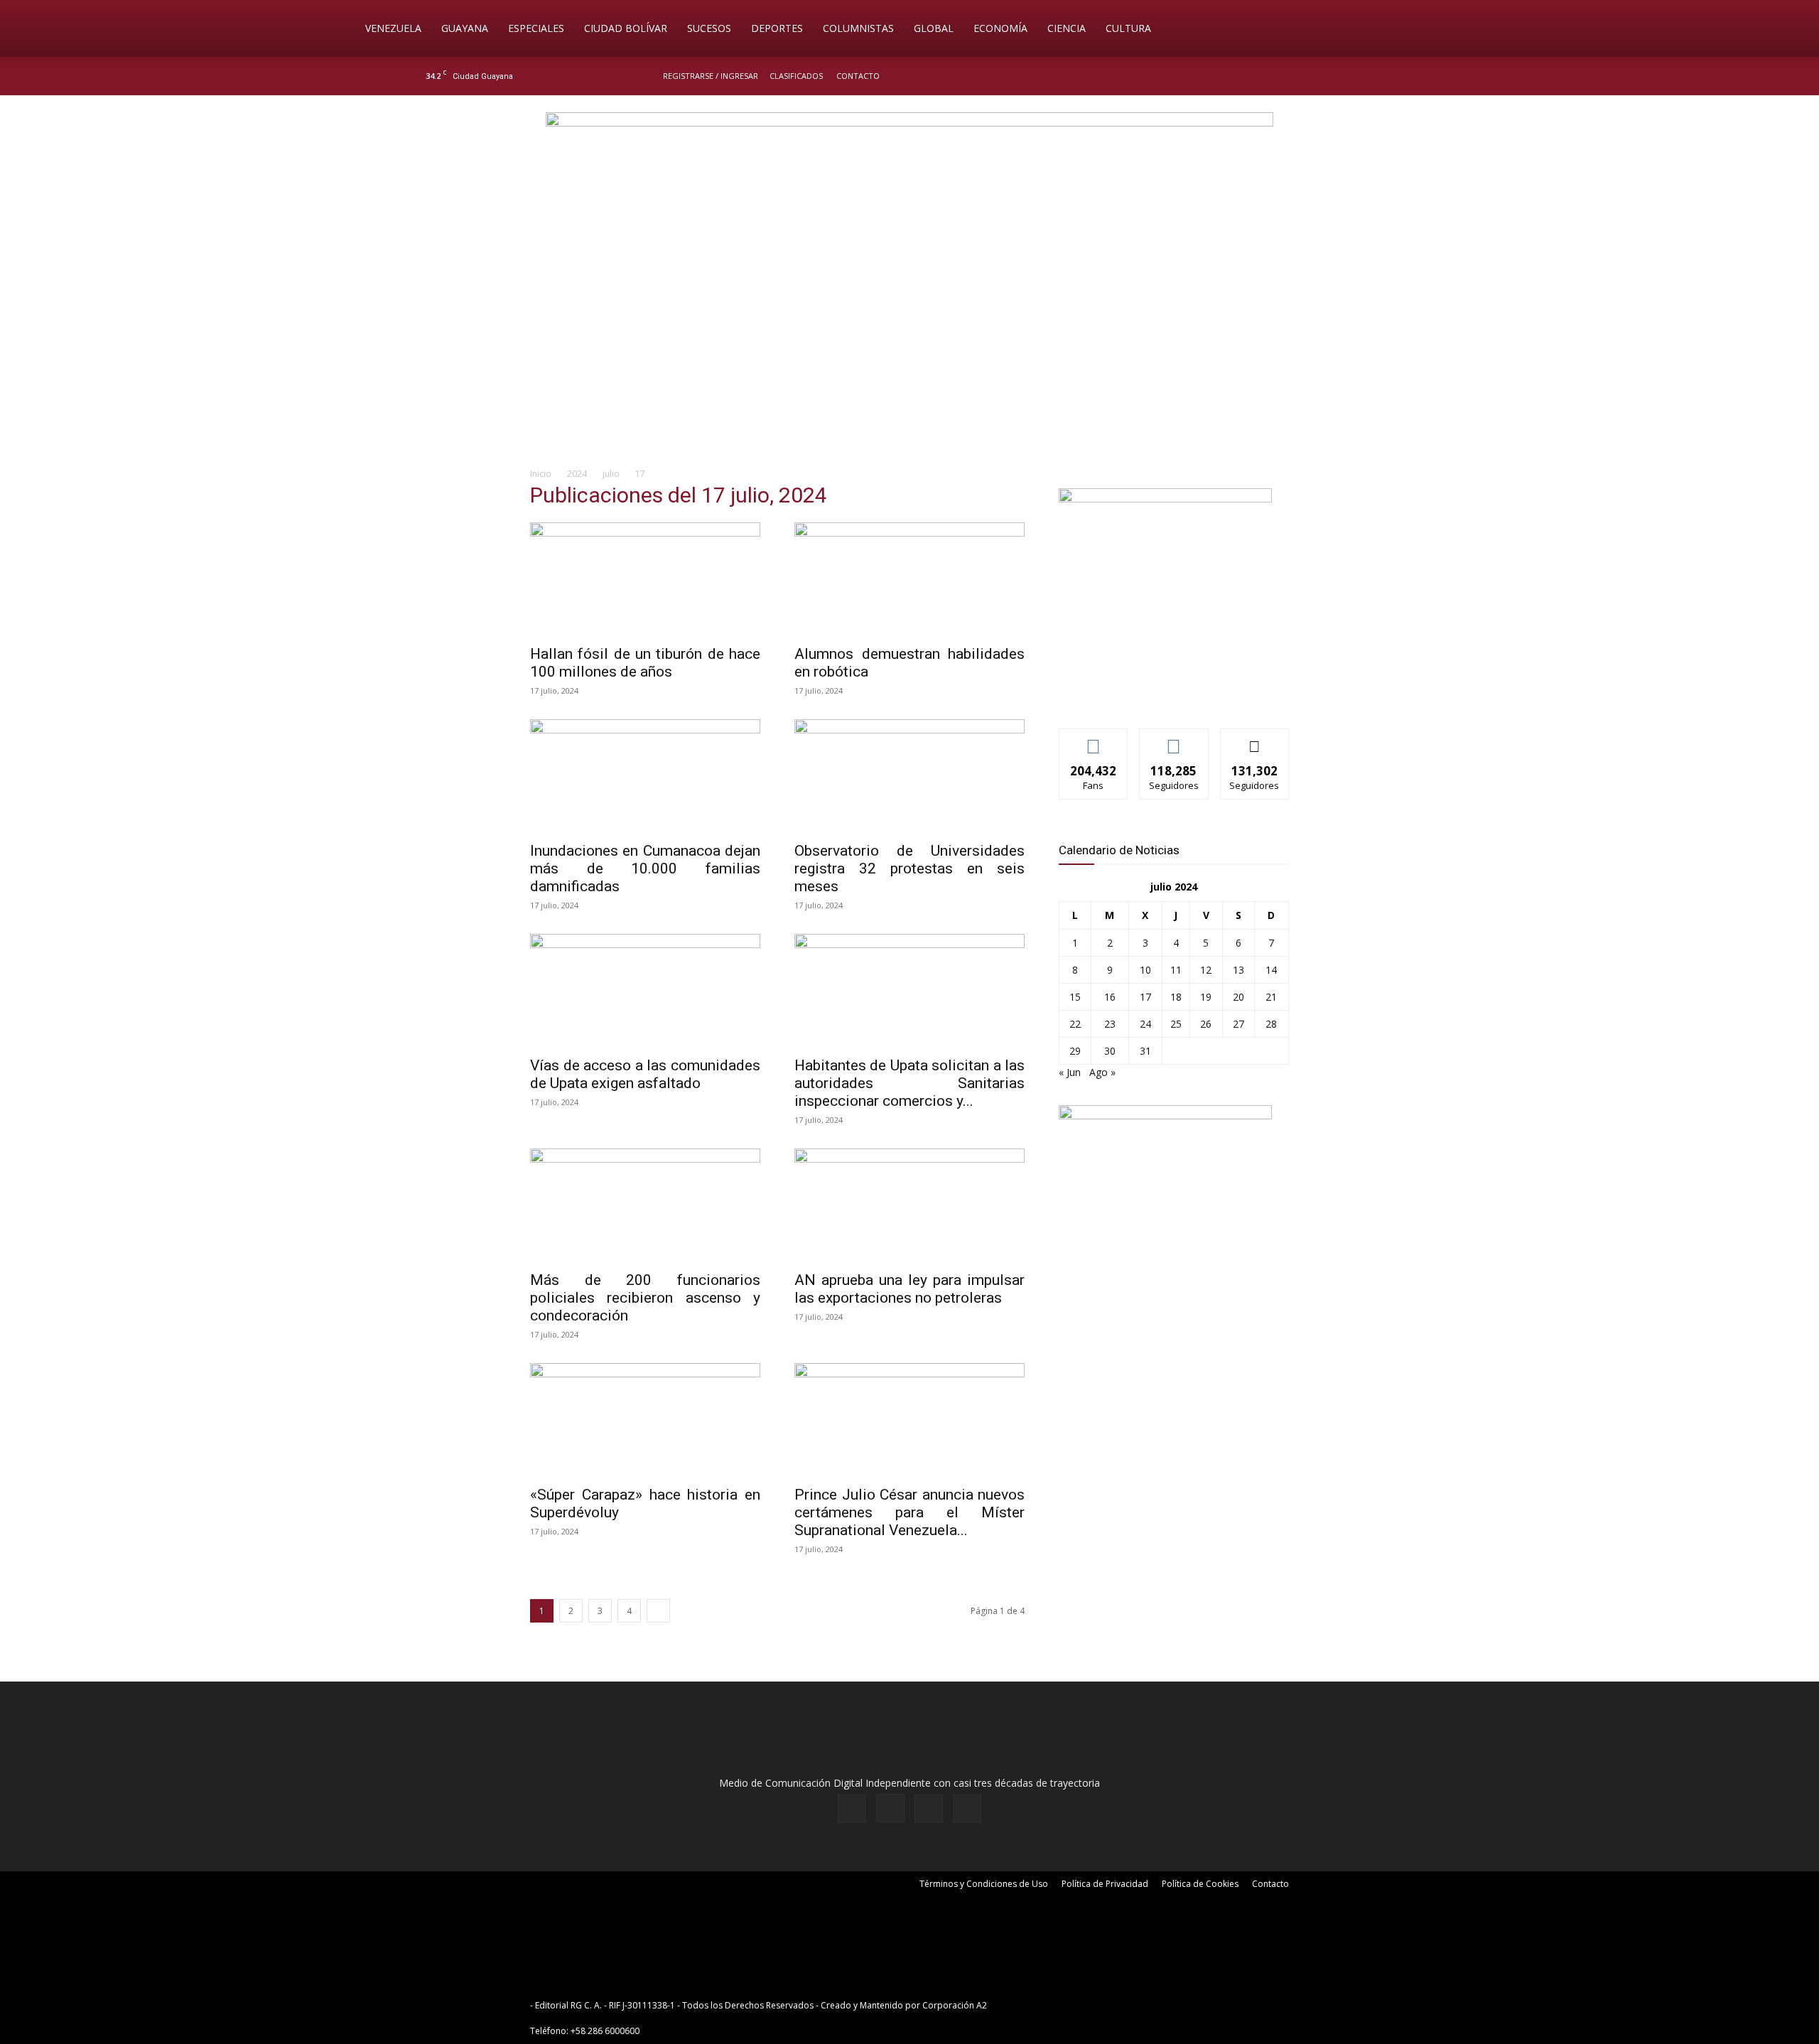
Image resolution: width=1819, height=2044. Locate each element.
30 (1110, 1051)
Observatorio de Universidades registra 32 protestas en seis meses (909, 868)
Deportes (777, 28)
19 (1206, 997)
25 (1176, 1024)
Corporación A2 (955, 2005)
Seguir (1174, 739)
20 (1238, 997)
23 (1110, 1024)
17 (1145, 997)
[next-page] (658, 1611)
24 (1145, 1024)
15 (1075, 997)
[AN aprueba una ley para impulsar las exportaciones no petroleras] (909, 1205)
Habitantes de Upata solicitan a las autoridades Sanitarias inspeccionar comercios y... (909, 1083)
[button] (1461, 29)
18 (1176, 997)
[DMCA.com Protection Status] (1100, 2005)
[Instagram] (1349, 76)
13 (1238, 970)
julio (611, 474)
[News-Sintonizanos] (1165, 499)
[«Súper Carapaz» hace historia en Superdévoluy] (645, 1420)
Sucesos (709, 28)
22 (1075, 1024)
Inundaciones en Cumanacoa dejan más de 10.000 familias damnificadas (645, 868)
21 (1271, 997)
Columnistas (858, 28)
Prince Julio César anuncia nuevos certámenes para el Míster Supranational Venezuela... (909, 1512)
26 (1206, 1024)
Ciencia (1067, 28)
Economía (1000, 28)
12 (1206, 970)
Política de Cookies (1200, 1884)
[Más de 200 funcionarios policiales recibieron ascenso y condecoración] (645, 1205)
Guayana (465, 28)
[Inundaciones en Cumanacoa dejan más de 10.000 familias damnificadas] (645, 776)
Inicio (541, 474)
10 (1145, 970)
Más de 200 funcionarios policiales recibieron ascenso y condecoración (645, 1298)
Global (934, 28)
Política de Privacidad (1105, 1884)
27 (1238, 1024)
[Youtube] (1396, 76)
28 (1271, 1024)
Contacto (858, 76)
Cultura (1128, 28)
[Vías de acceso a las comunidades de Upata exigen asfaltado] (645, 991)
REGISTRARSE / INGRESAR (711, 76)
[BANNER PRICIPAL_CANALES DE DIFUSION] (909, 176)
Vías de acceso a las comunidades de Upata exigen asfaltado (645, 1074)
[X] (1373, 76)
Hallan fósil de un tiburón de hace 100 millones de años (645, 663)
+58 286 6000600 (605, 2031)
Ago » (1102, 1072)
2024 (577, 474)
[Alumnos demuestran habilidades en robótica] (909, 579)
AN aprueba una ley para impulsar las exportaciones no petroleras (909, 1289)
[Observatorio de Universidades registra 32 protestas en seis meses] (909, 776)
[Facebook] (1326, 76)
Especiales (536, 28)
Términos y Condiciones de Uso (984, 1884)
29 (1075, 1051)
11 (1176, 970)
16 (1110, 997)
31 (1145, 1051)
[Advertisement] (909, 345)
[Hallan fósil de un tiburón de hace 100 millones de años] (645, 579)
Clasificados (796, 76)
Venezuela (393, 28)
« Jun (1070, 1072)
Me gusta (1094, 739)
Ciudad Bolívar (626, 28)
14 (1271, 970)
